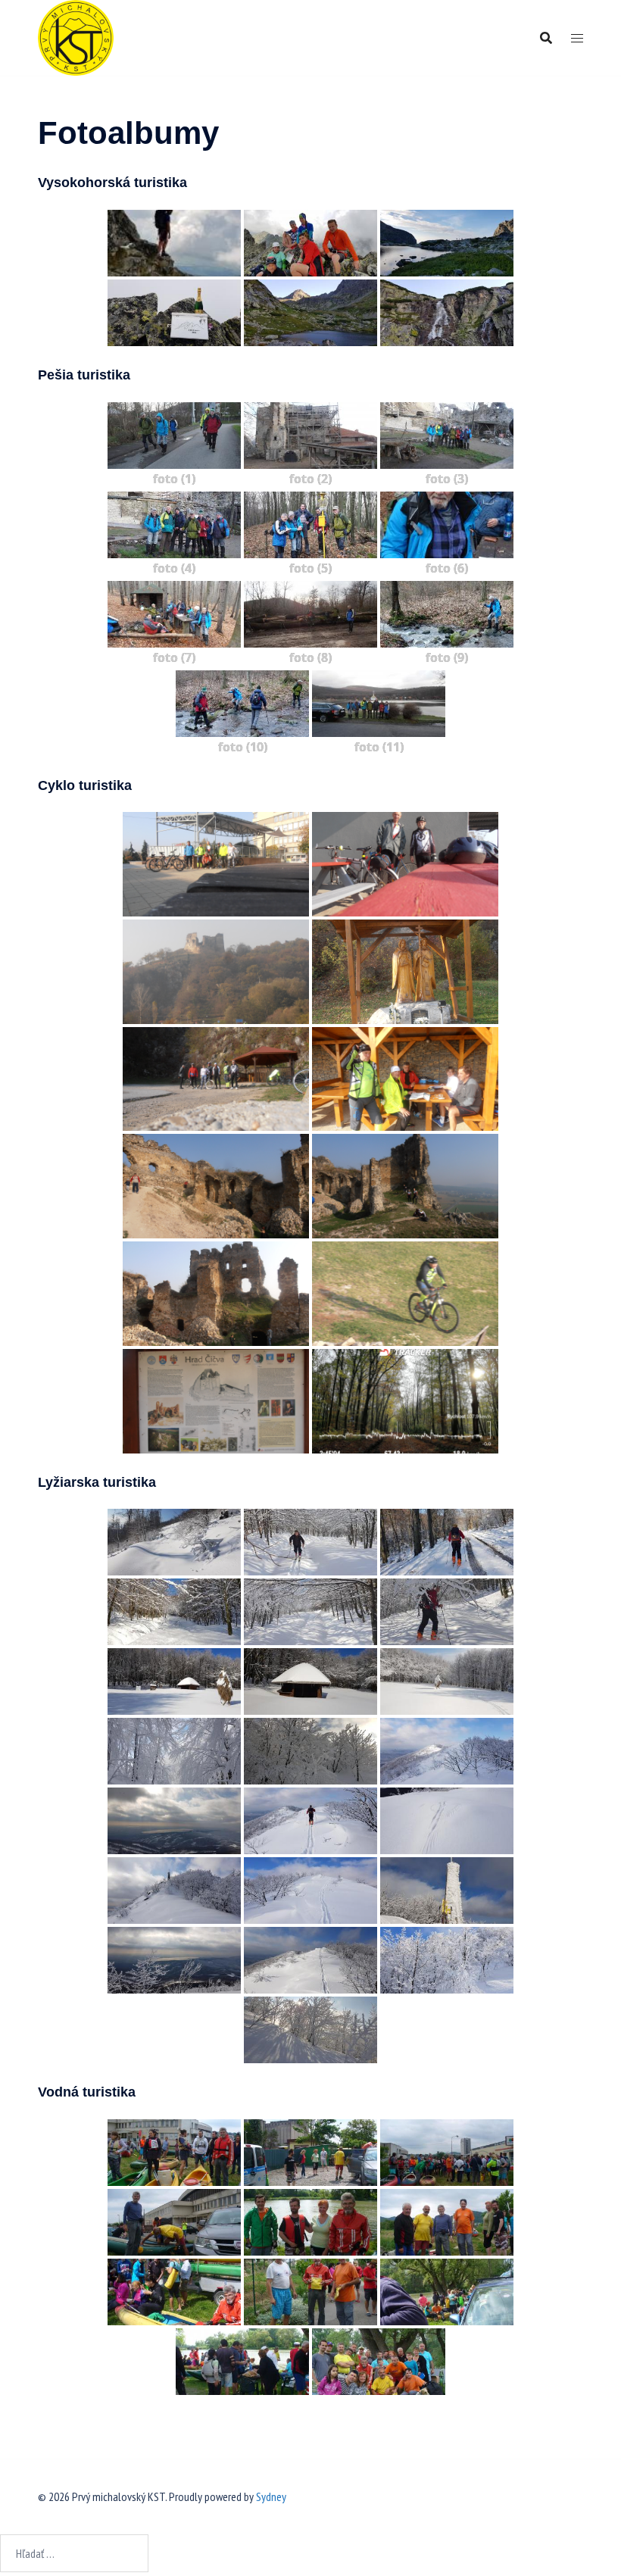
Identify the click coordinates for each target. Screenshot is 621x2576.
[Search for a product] (546, 38)
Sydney (271, 2496)
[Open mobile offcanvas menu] (577, 38)
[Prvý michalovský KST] (76, 36)
